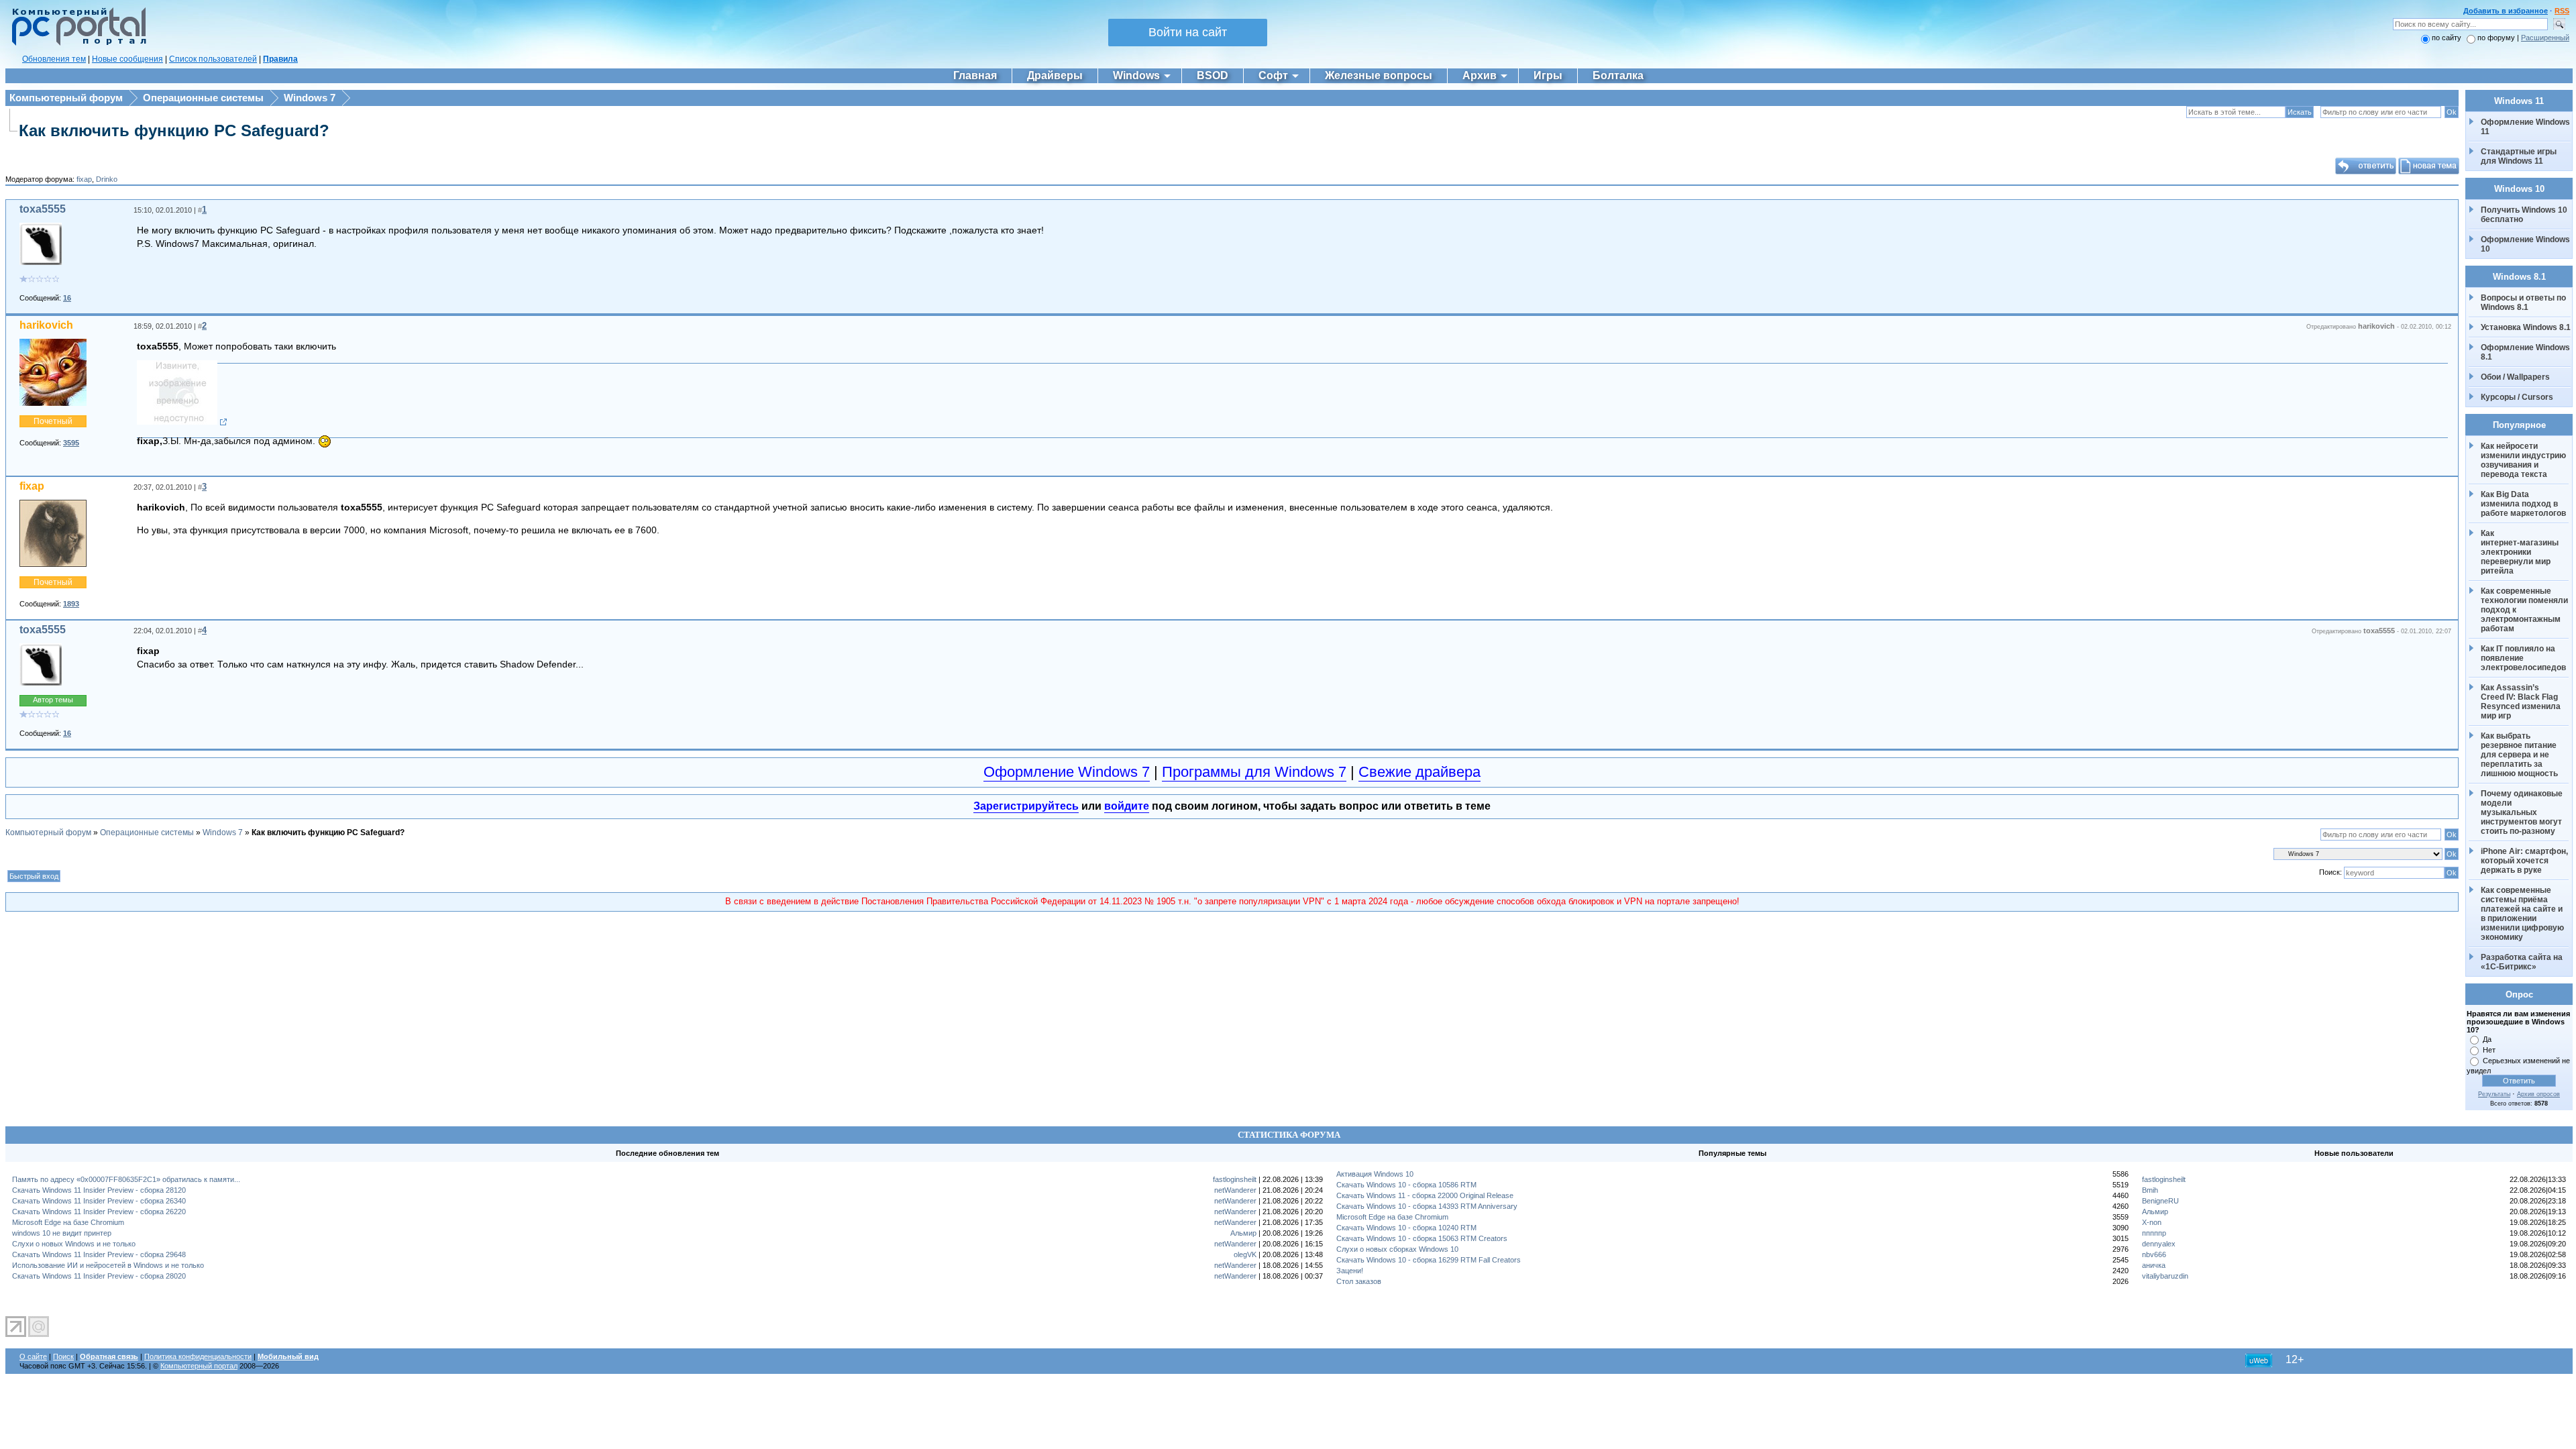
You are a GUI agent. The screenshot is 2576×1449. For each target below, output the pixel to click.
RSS (2562, 11)
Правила (280, 59)
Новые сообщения (127, 59)
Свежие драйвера (1419, 772)
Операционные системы (203, 98)
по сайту (2447, 38)
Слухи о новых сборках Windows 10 (1397, 1249)
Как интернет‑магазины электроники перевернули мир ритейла (2521, 552)
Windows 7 (310, 98)
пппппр (2154, 1233)
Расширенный (2545, 38)
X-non (2152, 1222)
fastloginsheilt (1235, 1179)
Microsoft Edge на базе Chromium (68, 1222)
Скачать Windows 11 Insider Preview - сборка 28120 (99, 1190)
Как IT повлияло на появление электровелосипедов (2523, 658)
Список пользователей (213, 59)
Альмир (1243, 1233)
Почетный (53, 421)
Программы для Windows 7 (1254, 772)
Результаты (2494, 1094)
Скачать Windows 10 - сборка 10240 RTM (1406, 1228)
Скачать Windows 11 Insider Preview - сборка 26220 (99, 1212)
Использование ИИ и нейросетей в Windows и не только (108, 1265)
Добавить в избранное (2506, 11)
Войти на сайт (1188, 32)
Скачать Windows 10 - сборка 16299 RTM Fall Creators (1429, 1260)
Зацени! (1350, 1271)
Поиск (63, 1356)
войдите (1127, 806)
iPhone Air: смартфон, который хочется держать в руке (2525, 861)
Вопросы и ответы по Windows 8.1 (2523, 303)
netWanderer (1235, 1190)
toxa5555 (43, 209)
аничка (2154, 1265)
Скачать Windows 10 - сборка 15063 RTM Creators (1422, 1238)
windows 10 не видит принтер (62, 1233)
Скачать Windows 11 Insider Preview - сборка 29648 (99, 1254)
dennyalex (2159, 1244)
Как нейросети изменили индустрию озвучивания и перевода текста (2524, 460)
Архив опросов (2538, 1094)
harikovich (46, 325)
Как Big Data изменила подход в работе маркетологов (2523, 504)
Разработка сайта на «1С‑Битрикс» (2523, 962)
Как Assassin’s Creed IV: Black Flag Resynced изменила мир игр (2522, 702)
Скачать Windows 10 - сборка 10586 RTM (1406, 1185)
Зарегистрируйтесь (1026, 806)
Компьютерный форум (66, 98)
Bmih (2150, 1190)
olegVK (1245, 1254)
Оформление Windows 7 (1067, 772)
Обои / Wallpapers (2515, 377)
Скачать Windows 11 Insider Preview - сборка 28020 (99, 1276)
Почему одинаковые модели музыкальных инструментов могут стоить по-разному (2523, 812)
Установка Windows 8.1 (2526, 327)
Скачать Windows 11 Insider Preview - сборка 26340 (99, 1201)
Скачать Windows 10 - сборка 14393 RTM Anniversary (1427, 1206)
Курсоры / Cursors (2517, 397)
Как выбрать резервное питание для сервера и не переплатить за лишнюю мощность (2520, 755)
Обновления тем (54, 59)
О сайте (33, 1356)
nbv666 (2154, 1254)
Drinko (107, 179)
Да (2487, 1039)
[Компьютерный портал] (76, 44)
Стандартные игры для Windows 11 (2519, 156)
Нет (2489, 1050)
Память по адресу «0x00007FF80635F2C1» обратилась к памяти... (126, 1179)
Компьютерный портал (199, 1366)
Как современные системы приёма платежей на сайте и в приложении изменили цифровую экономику (2523, 914)
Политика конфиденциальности (198, 1356)
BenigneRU (2160, 1201)
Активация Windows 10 (1375, 1174)
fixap (84, 179)
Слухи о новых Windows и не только (74, 1244)
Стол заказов (1359, 1281)
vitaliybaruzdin (2165, 1276)
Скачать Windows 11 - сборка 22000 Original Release (1425, 1195)
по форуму (2497, 38)
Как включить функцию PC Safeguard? (174, 130)
